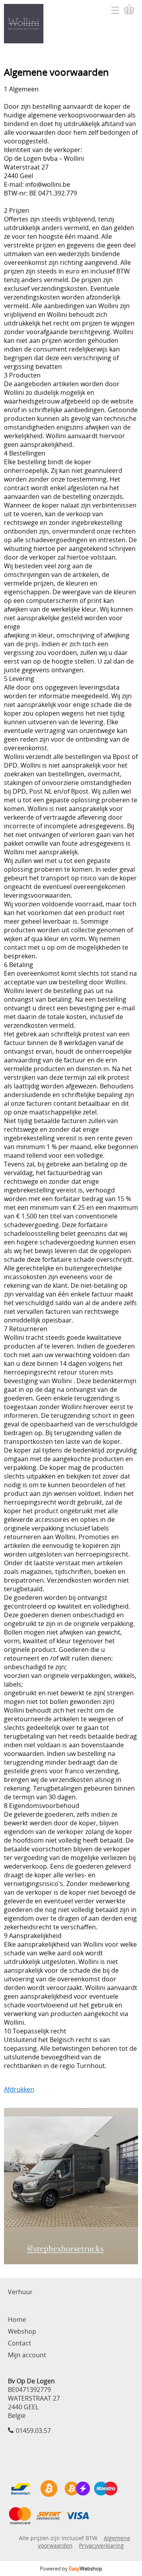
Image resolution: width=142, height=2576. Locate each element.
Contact (20, 2343)
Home (17, 2319)
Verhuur (20, 2292)
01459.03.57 (33, 2431)
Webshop (22, 2331)
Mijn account (27, 2355)
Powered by (71, 2569)
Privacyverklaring (101, 2545)
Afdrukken (19, 2089)
